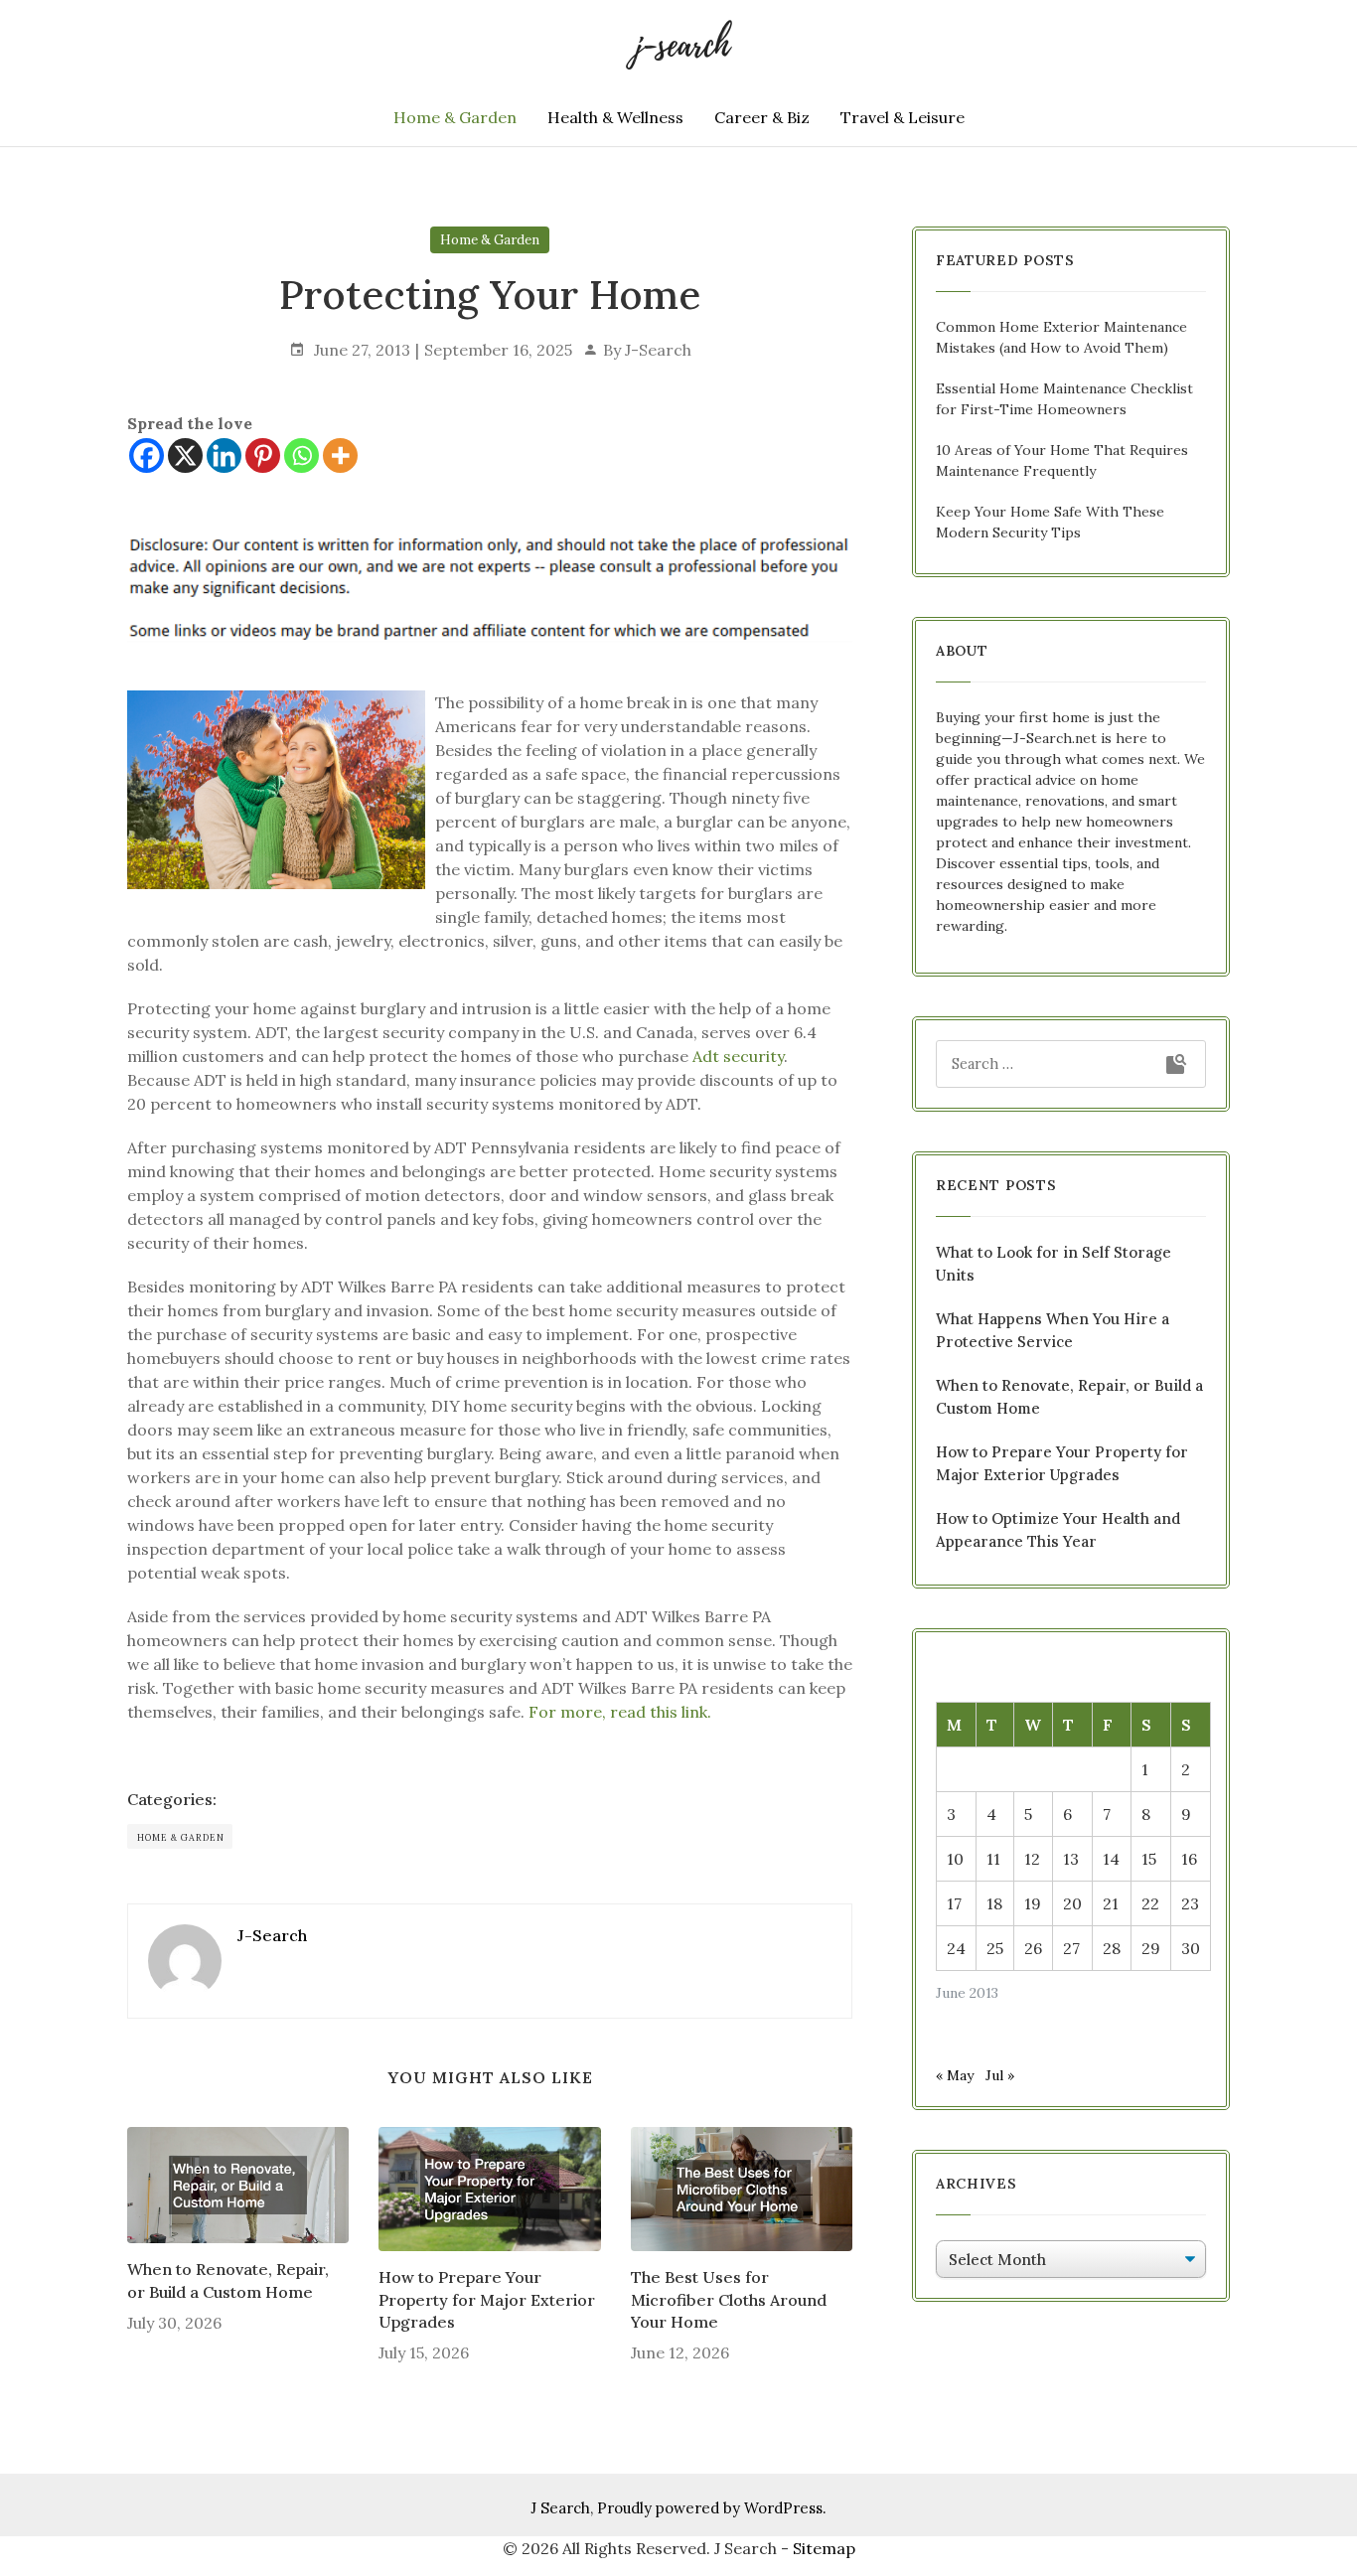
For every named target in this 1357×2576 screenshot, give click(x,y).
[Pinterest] (263, 455)
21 (1111, 1903)
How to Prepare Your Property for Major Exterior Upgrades (487, 2299)
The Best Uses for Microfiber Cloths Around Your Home (729, 2299)
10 (955, 1859)
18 (994, 1903)
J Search (560, 2508)
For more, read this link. (620, 1712)
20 (1072, 1903)
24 (956, 1948)
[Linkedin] (224, 455)
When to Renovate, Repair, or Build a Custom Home (228, 2280)
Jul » (1000, 2075)
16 (1189, 1859)
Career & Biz (762, 117)
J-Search (658, 350)
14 (1111, 1859)
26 (1033, 1948)
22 (1150, 1903)
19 (1033, 1903)
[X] (185, 455)
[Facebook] (147, 455)
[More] (340, 455)
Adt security (738, 1056)
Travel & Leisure (903, 117)
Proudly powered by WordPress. (712, 2508)
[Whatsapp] (302, 455)
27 (1071, 1948)
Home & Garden (455, 117)
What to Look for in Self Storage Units (1054, 1264)
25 (995, 1948)
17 (954, 1903)
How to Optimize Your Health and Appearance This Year (1058, 1530)
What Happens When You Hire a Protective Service (1053, 1330)
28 (1112, 1948)
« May (955, 2075)
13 (1071, 1859)
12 (1032, 1859)
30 (1191, 1948)
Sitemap (824, 2548)
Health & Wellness (615, 117)
